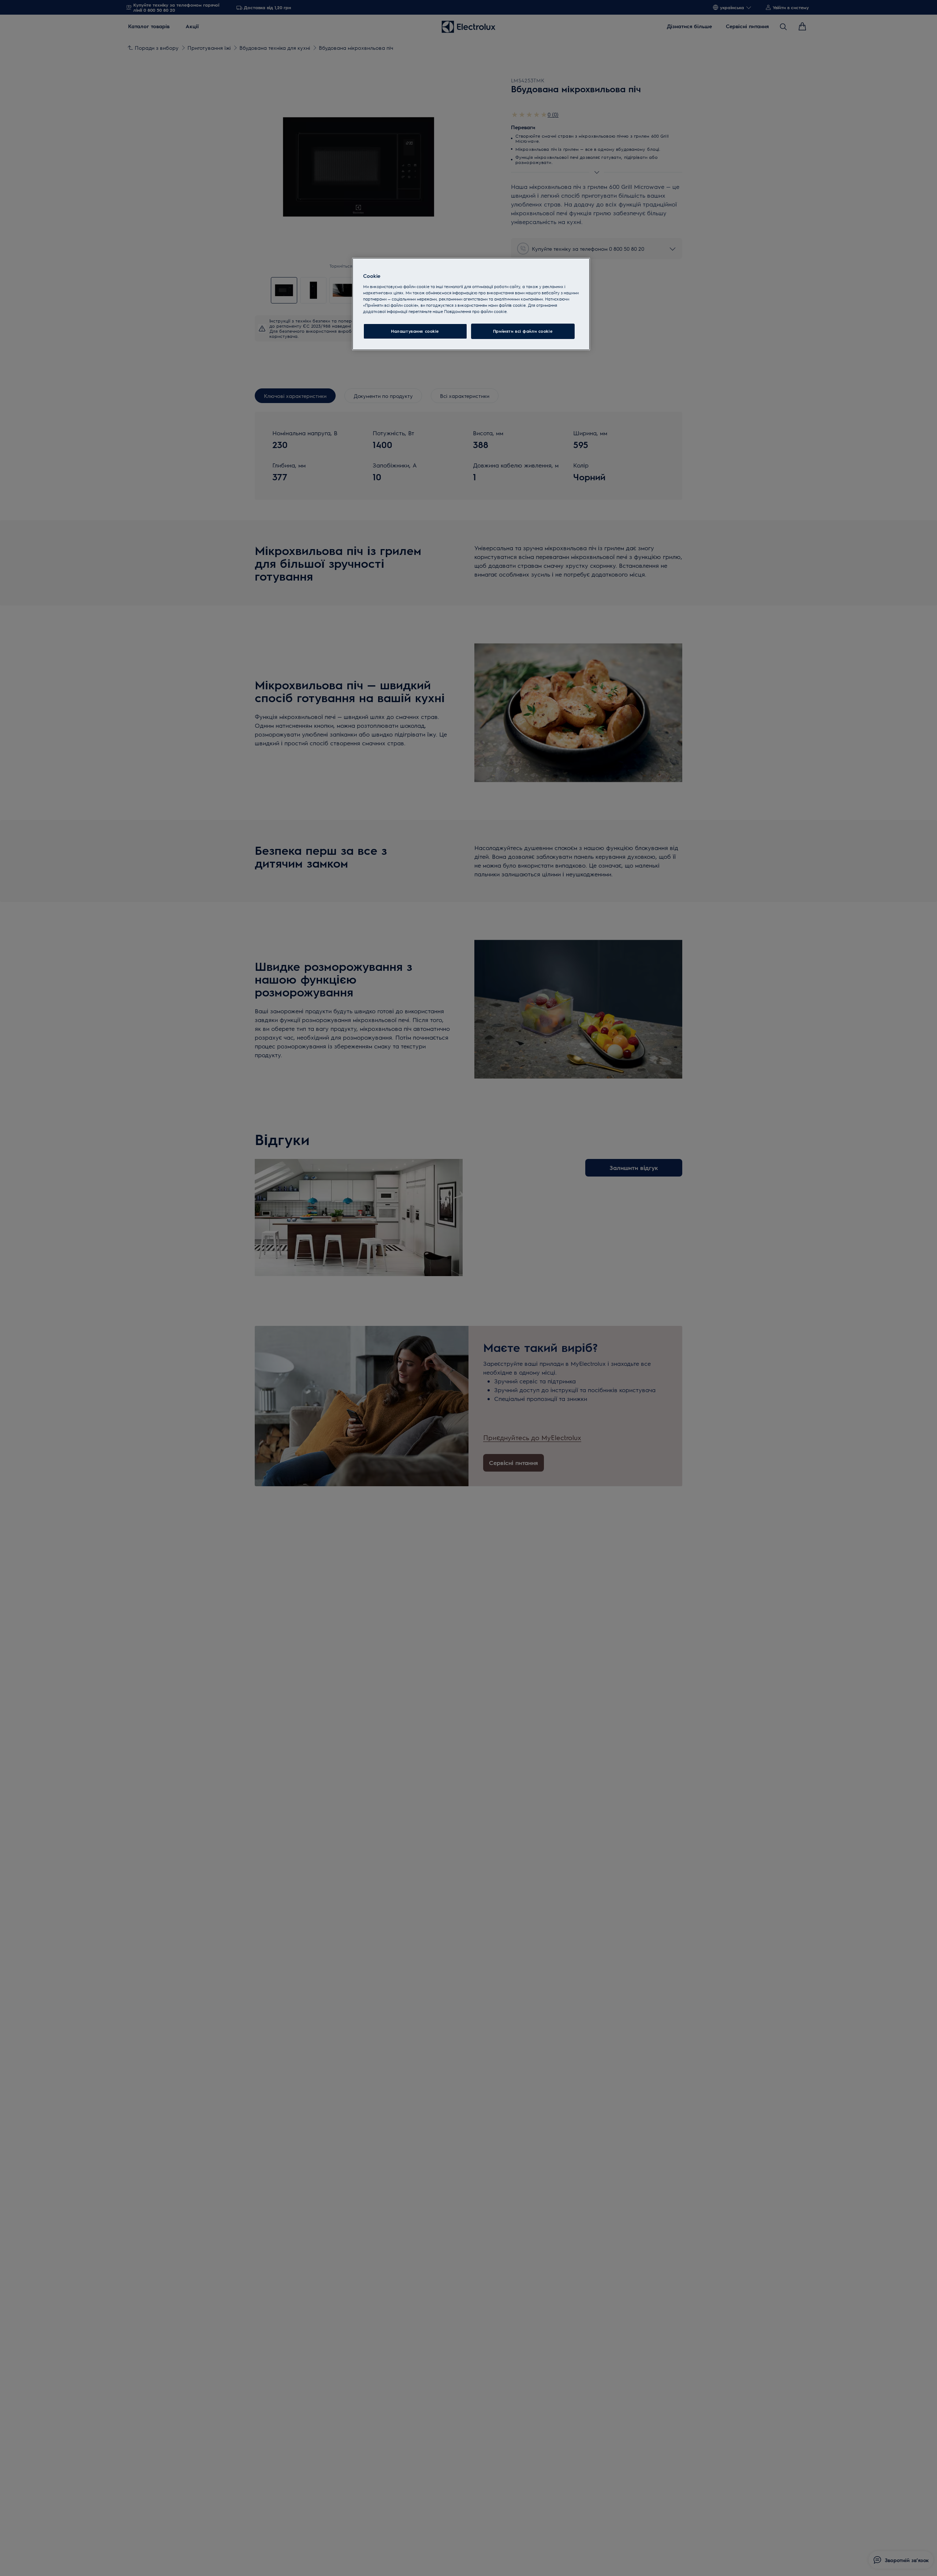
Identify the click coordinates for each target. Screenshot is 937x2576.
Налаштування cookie (415, 331)
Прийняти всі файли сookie (523, 331)
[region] (471, 304)
